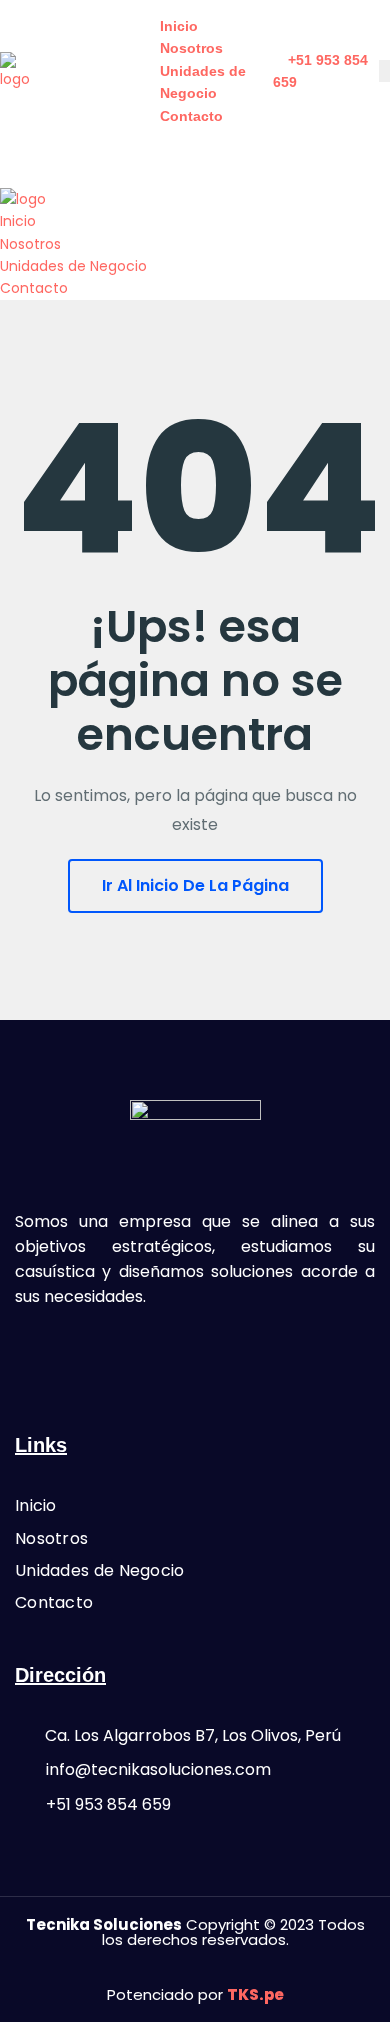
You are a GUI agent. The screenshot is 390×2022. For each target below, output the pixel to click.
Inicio (179, 26)
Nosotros (191, 48)
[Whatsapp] (195, 1354)
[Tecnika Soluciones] (20, 70)
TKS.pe (255, 1994)
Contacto (191, 116)
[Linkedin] (249, 1354)
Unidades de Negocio (73, 266)
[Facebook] (141, 1354)
